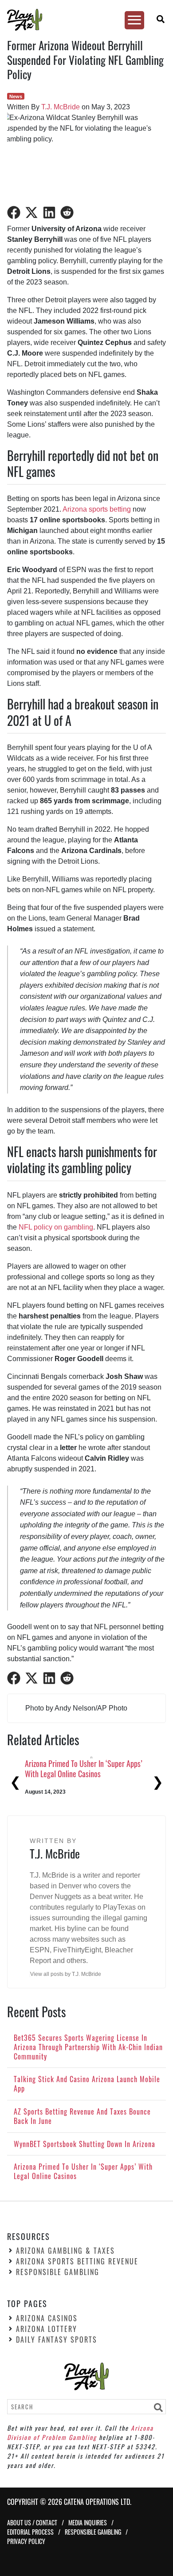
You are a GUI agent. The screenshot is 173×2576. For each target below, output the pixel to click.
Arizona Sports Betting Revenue (77, 2261)
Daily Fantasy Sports (57, 2340)
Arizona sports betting (97, 509)
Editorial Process (30, 2532)
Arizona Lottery (47, 2329)
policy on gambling (63, 1227)
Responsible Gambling (58, 2272)
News (16, 96)
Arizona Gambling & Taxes (65, 2251)
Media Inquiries (88, 2522)
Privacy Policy (26, 2541)
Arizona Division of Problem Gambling (80, 2432)
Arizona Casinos (47, 2318)
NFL (25, 1227)
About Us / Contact (32, 2522)
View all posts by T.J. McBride (66, 1974)
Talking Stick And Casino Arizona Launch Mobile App (81, 1769)
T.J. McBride (61, 107)
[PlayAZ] (83, 20)
